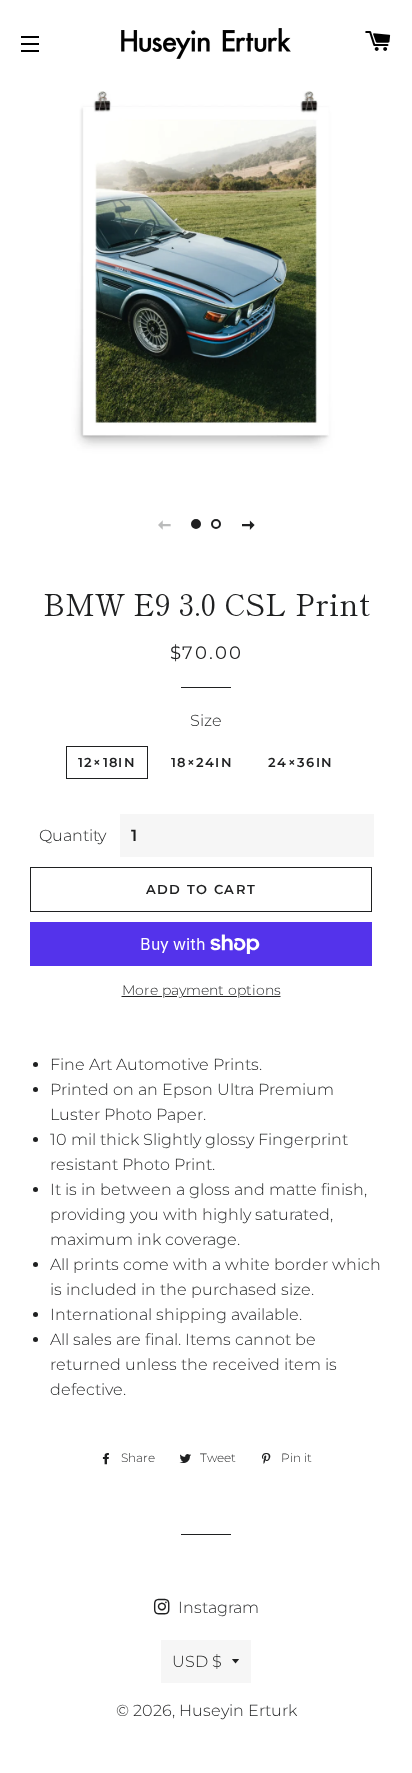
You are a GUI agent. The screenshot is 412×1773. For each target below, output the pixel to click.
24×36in (300, 762)
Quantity (72, 835)
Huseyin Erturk (238, 1710)
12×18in (107, 762)
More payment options (201, 990)
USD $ (197, 1661)
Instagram (216, 1607)
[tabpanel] (206, 271)
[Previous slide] (164, 524)
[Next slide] (248, 524)
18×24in (202, 762)
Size (206, 720)
